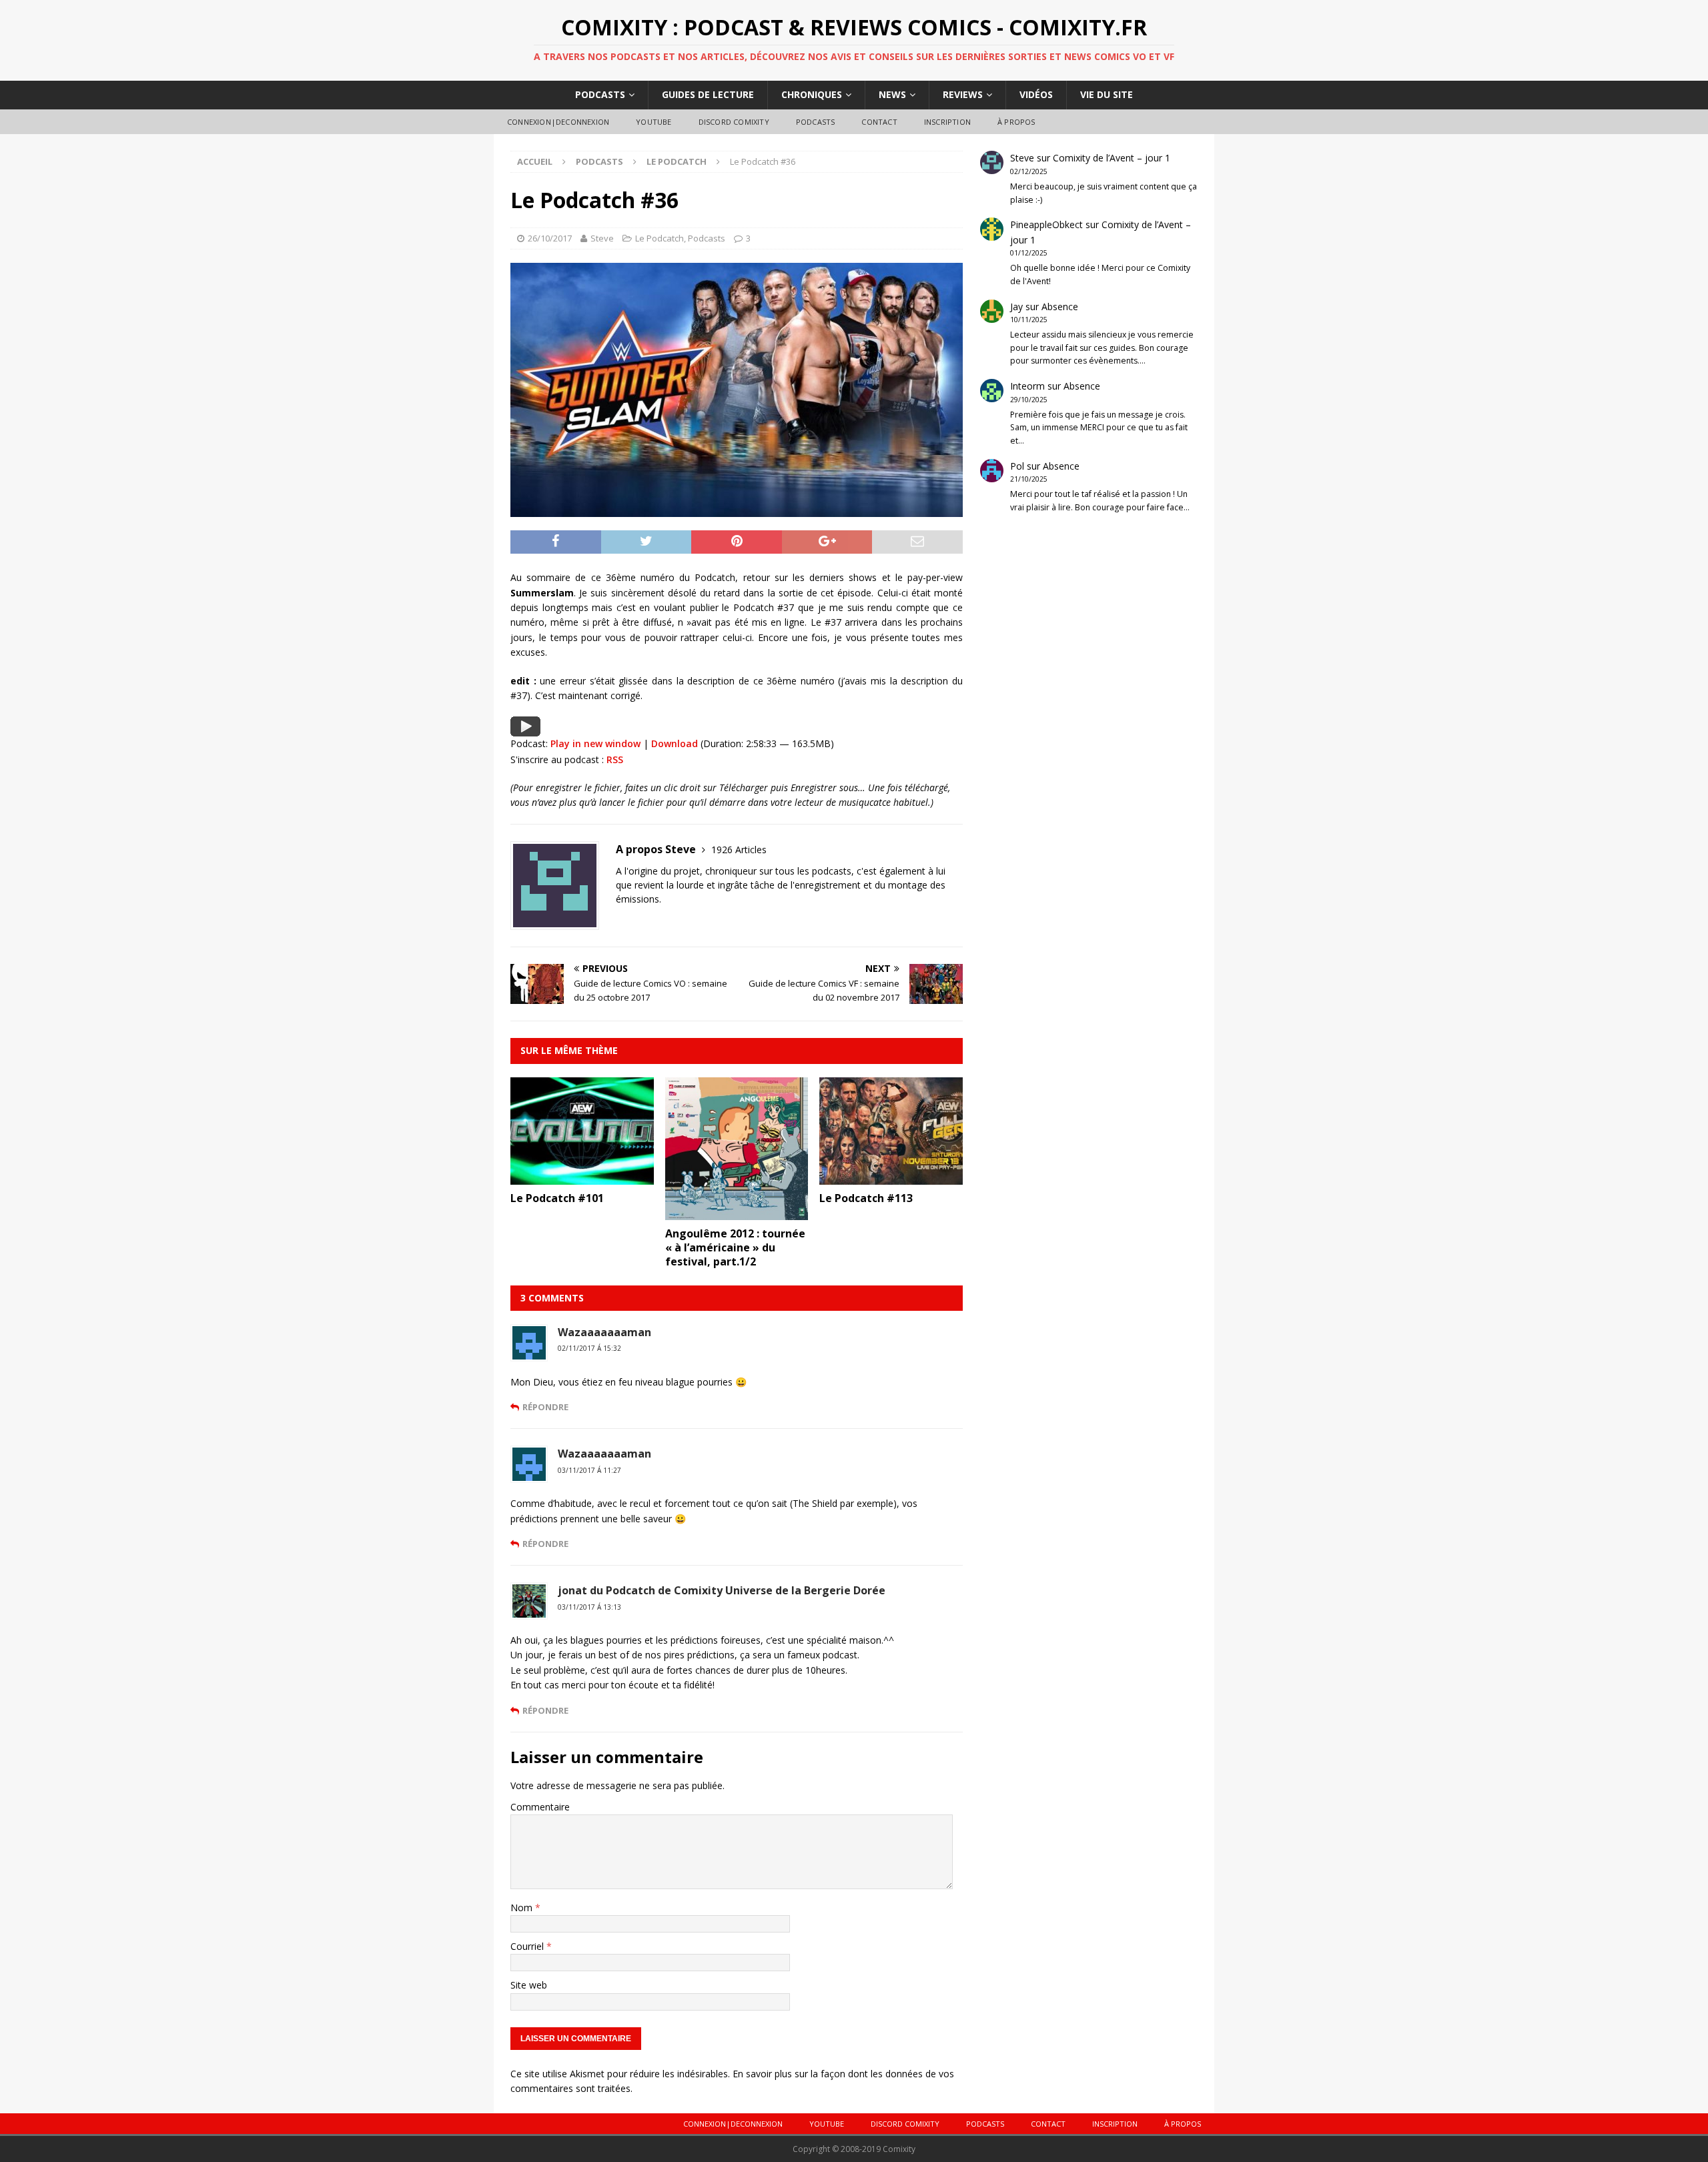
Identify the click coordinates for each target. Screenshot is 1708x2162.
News (892, 94)
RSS (615, 759)
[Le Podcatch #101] (582, 1177)
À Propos (1016, 122)
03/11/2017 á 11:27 (589, 1470)
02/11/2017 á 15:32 (589, 1348)
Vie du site (1107, 94)
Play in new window (595, 743)
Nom (523, 1908)
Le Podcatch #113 (866, 1198)
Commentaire (540, 1807)
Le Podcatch (660, 238)
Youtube (654, 122)
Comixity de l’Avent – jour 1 (1112, 158)
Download (675, 743)
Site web (529, 1985)
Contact (879, 122)
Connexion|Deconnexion (558, 122)
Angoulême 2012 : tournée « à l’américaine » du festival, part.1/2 (735, 1247)
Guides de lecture (708, 94)
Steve (602, 238)
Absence (1060, 307)
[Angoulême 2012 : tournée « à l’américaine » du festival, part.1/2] (737, 1212)
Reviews (963, 94)
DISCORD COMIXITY (734, 122)
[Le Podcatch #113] (891, 1177)
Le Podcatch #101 (557, 1198)
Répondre (545, 1407)
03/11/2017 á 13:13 (589, 1607)
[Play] (525, 729)
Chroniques (812, 94)
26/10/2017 (550, 238)
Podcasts (600, 94)
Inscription (947, 122)
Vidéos (1036, 94)
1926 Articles (739, 850)
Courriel (528, 1946)
